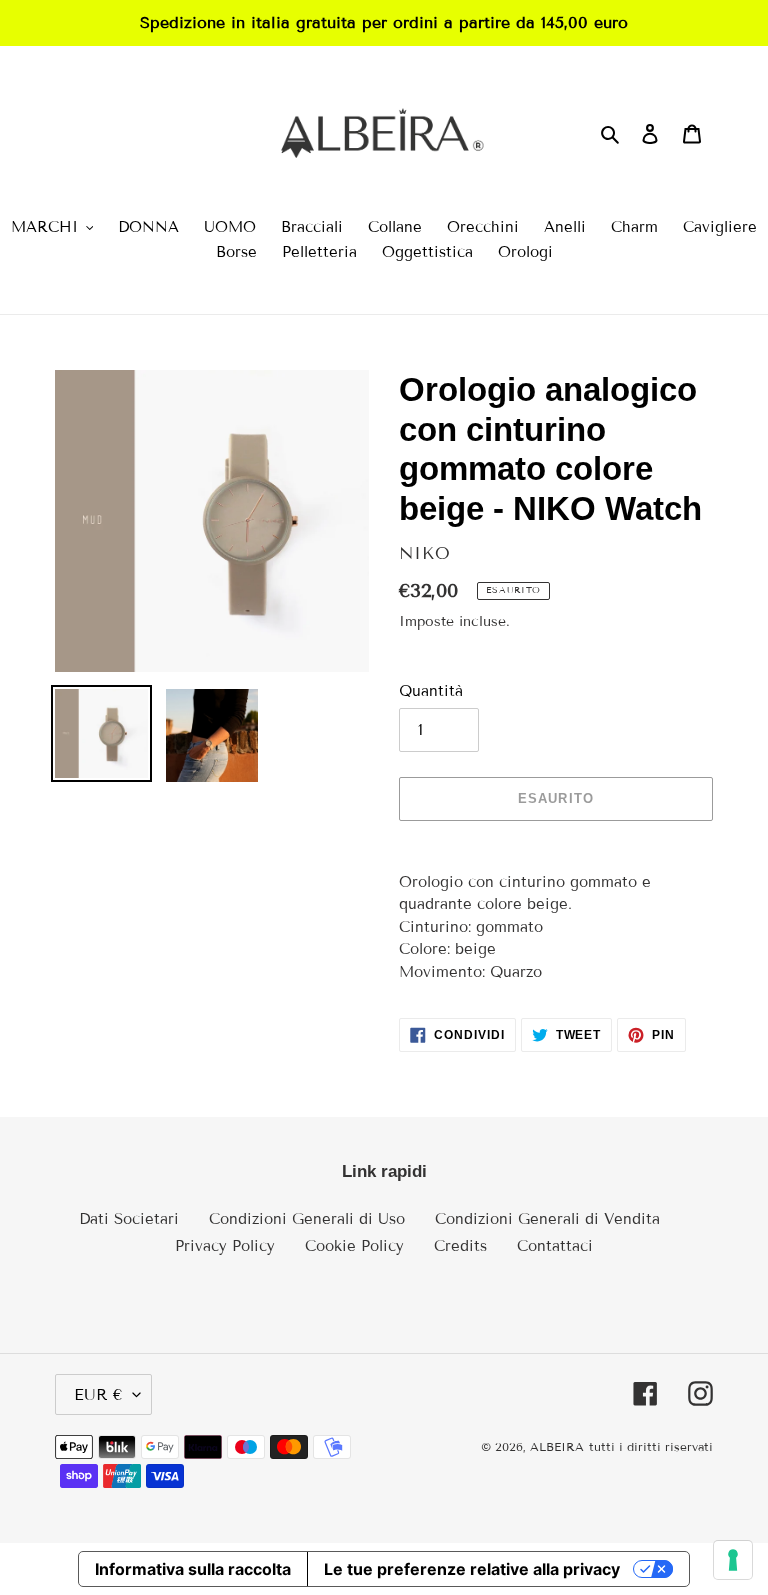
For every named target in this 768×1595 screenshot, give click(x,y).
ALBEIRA (557, 1446)
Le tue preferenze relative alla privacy (472, 1569)
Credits (460, 1246)
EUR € (98, 1394)
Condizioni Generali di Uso (307, 1219)
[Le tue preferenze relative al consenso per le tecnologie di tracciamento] (733, 1560)
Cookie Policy (354, 1246)
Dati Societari (129, 1219)
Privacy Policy (225, 1246)
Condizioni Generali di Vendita (547, 1219)
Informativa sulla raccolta (193, 1569)
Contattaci (555, 1246)
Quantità (431, 691)
